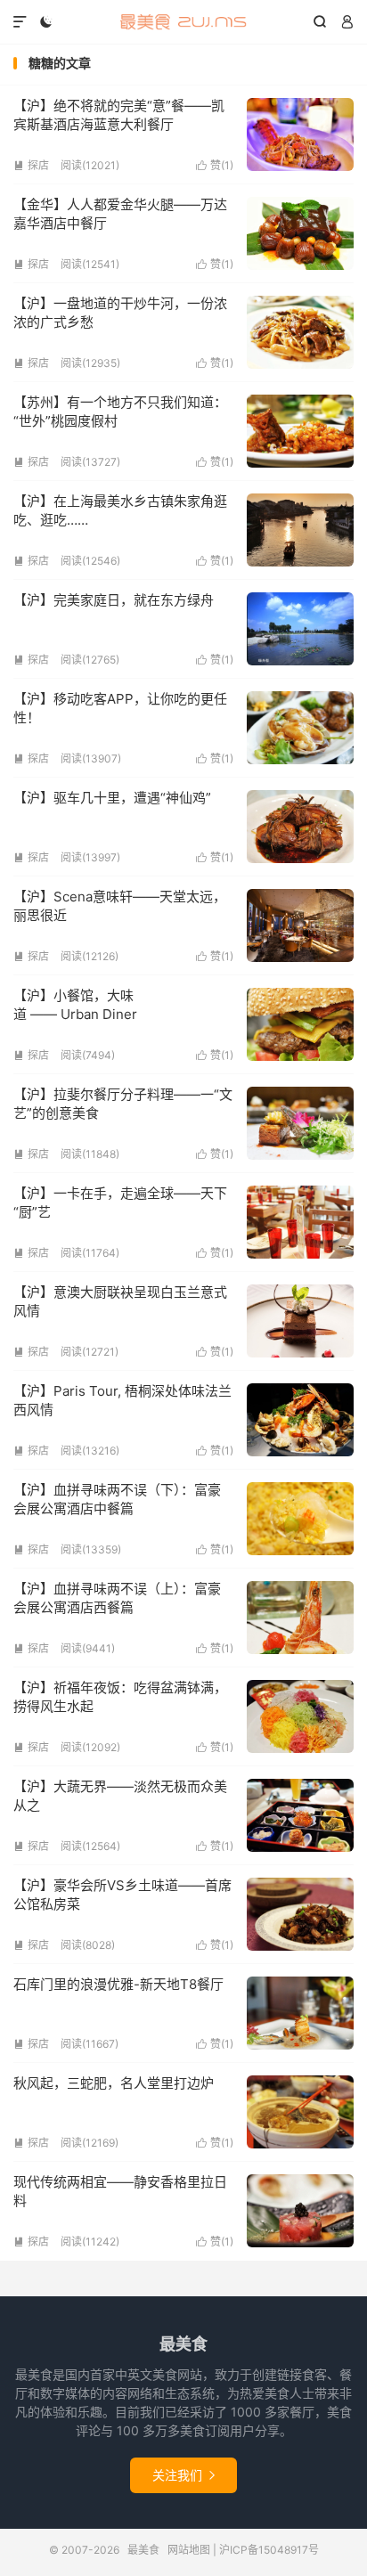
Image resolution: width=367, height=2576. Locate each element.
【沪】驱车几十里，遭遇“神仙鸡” (112, 798)
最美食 (183, 22)
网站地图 (189, 2550)
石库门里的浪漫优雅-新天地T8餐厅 (118, 1984)
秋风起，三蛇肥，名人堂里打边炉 (114, 2083)
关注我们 (183, 2475)
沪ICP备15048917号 (269, 2550)
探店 (31, 165)
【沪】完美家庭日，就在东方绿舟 (114, 600)
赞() (215, 165)
